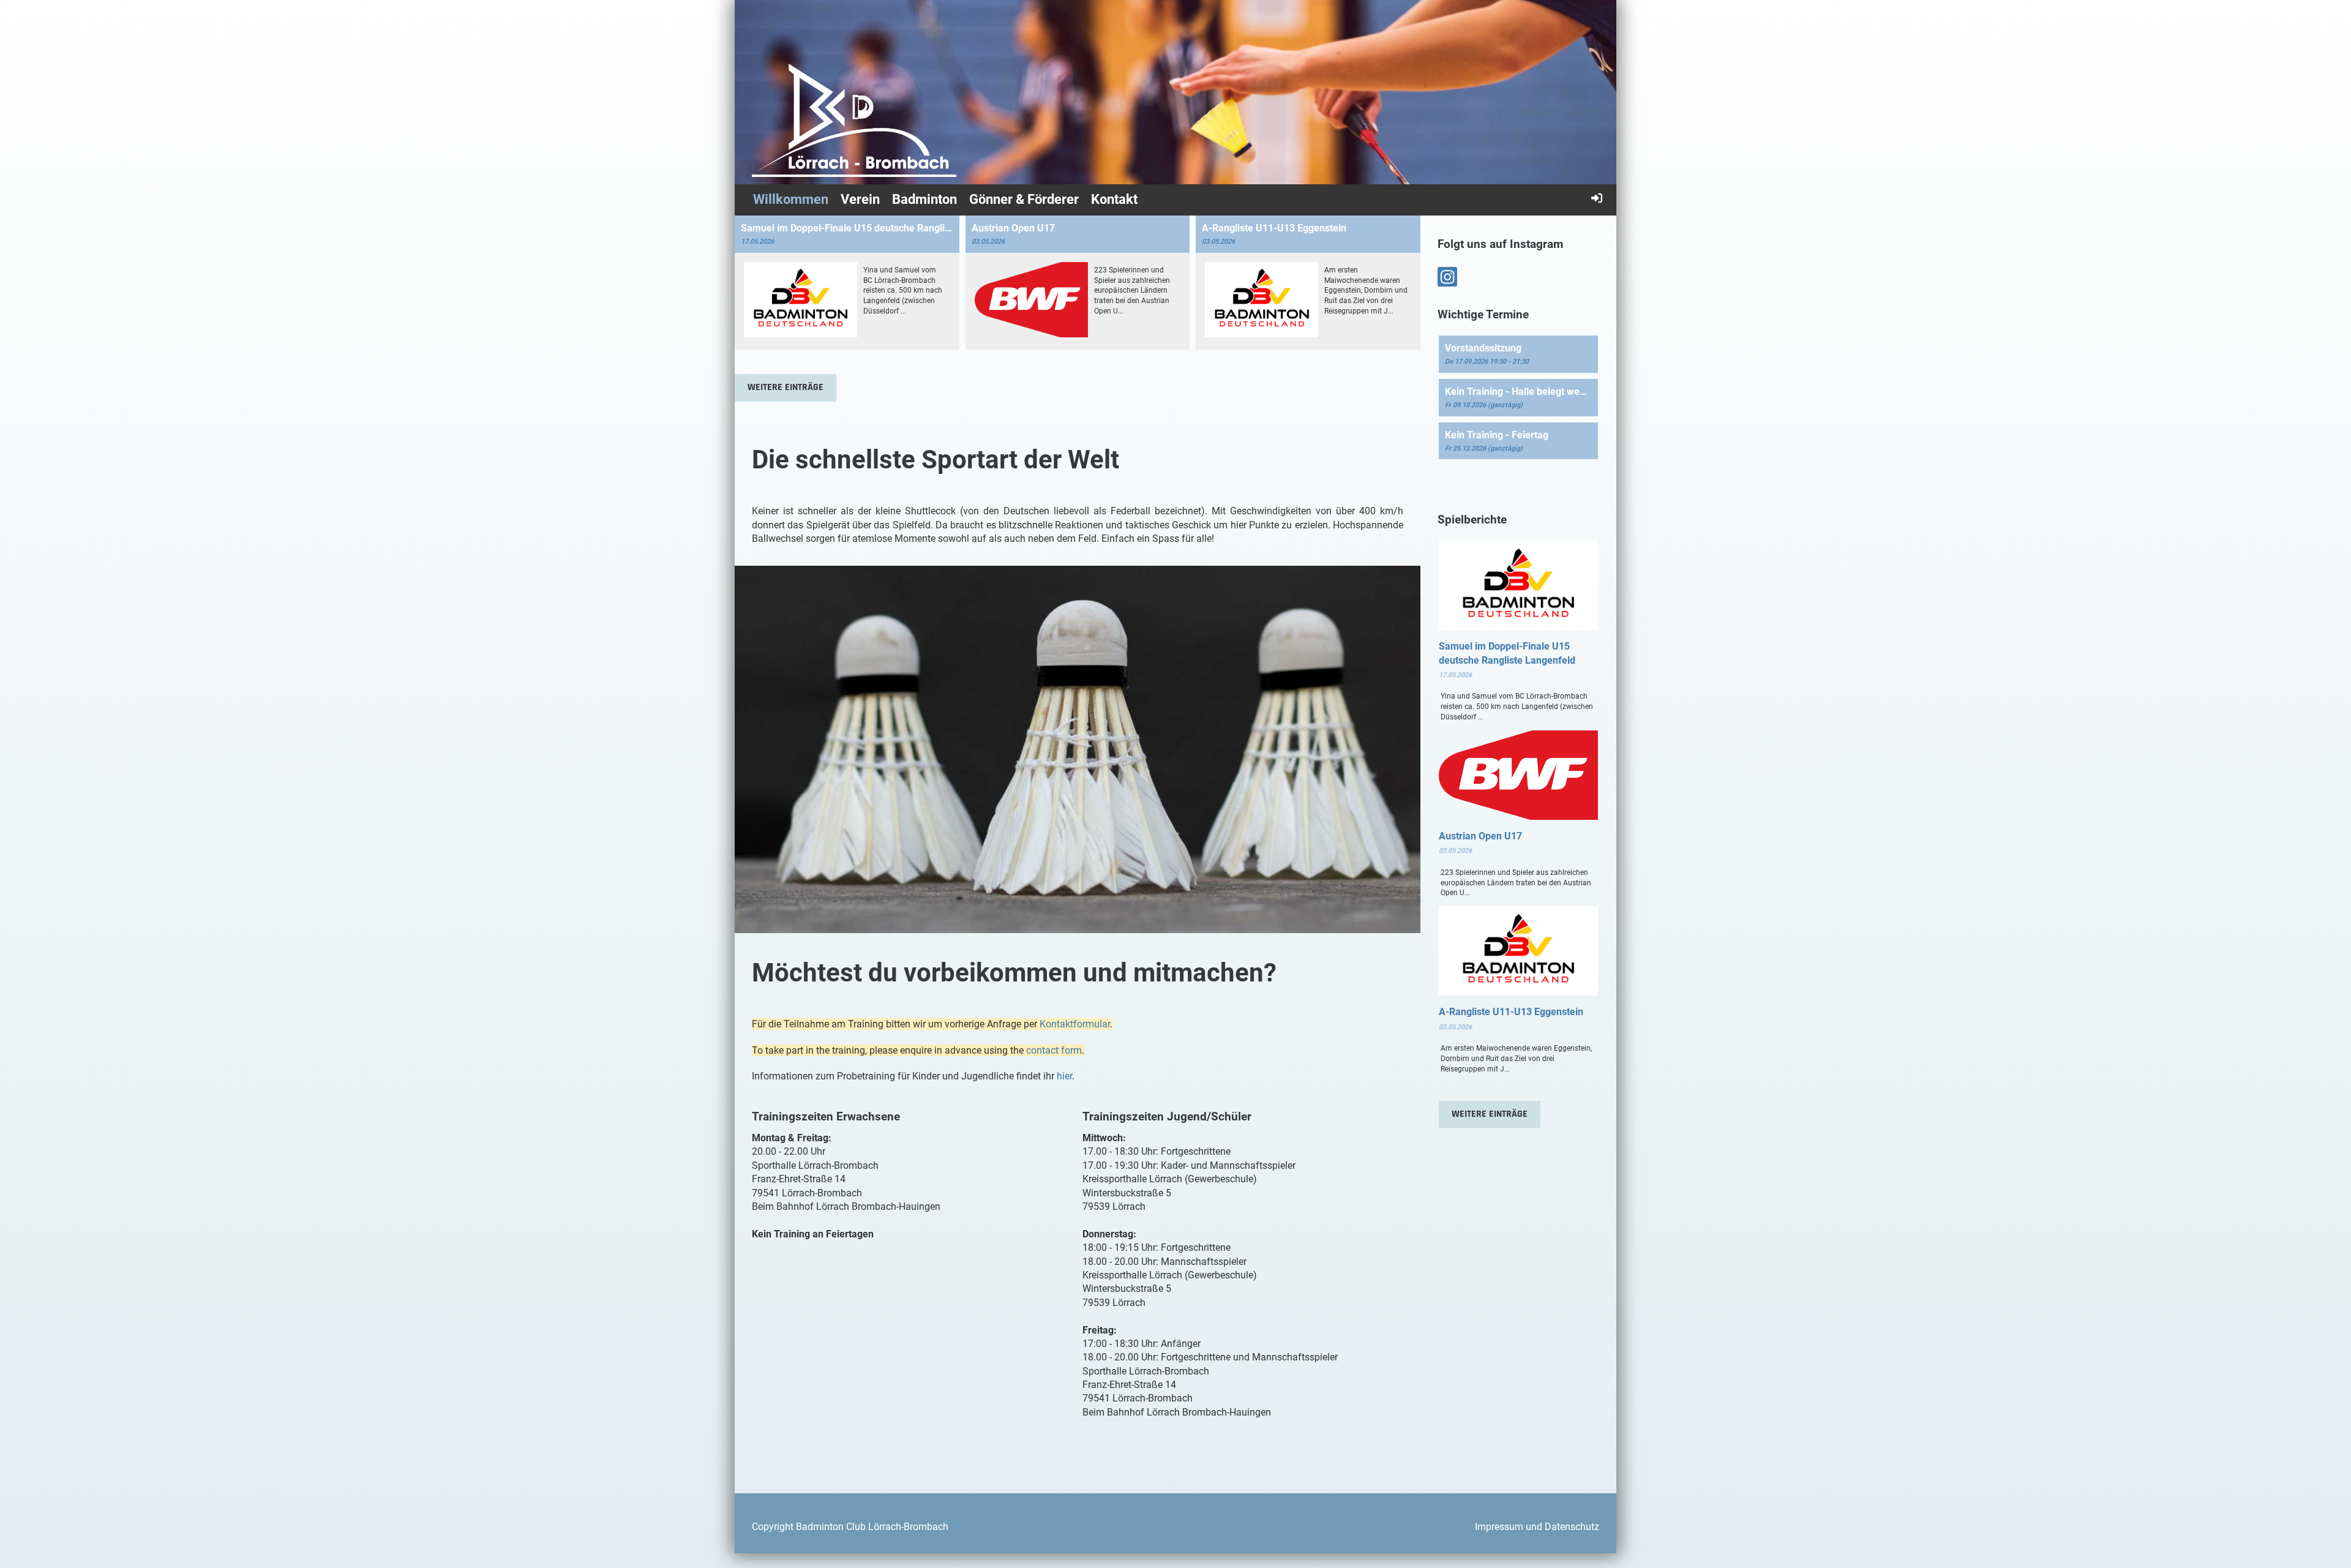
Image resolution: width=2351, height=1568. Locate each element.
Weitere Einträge (786, 387)
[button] (1518, 354)
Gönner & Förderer (1024, 199)
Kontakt (1114, 199)
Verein (860, 199)
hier (1064, 1076)
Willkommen (791, 199)
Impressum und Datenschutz (1537, 1527)
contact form (1054, 1050)
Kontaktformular (1075, 1024)
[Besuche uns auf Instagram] (1447, 280)
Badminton (924, 199)
